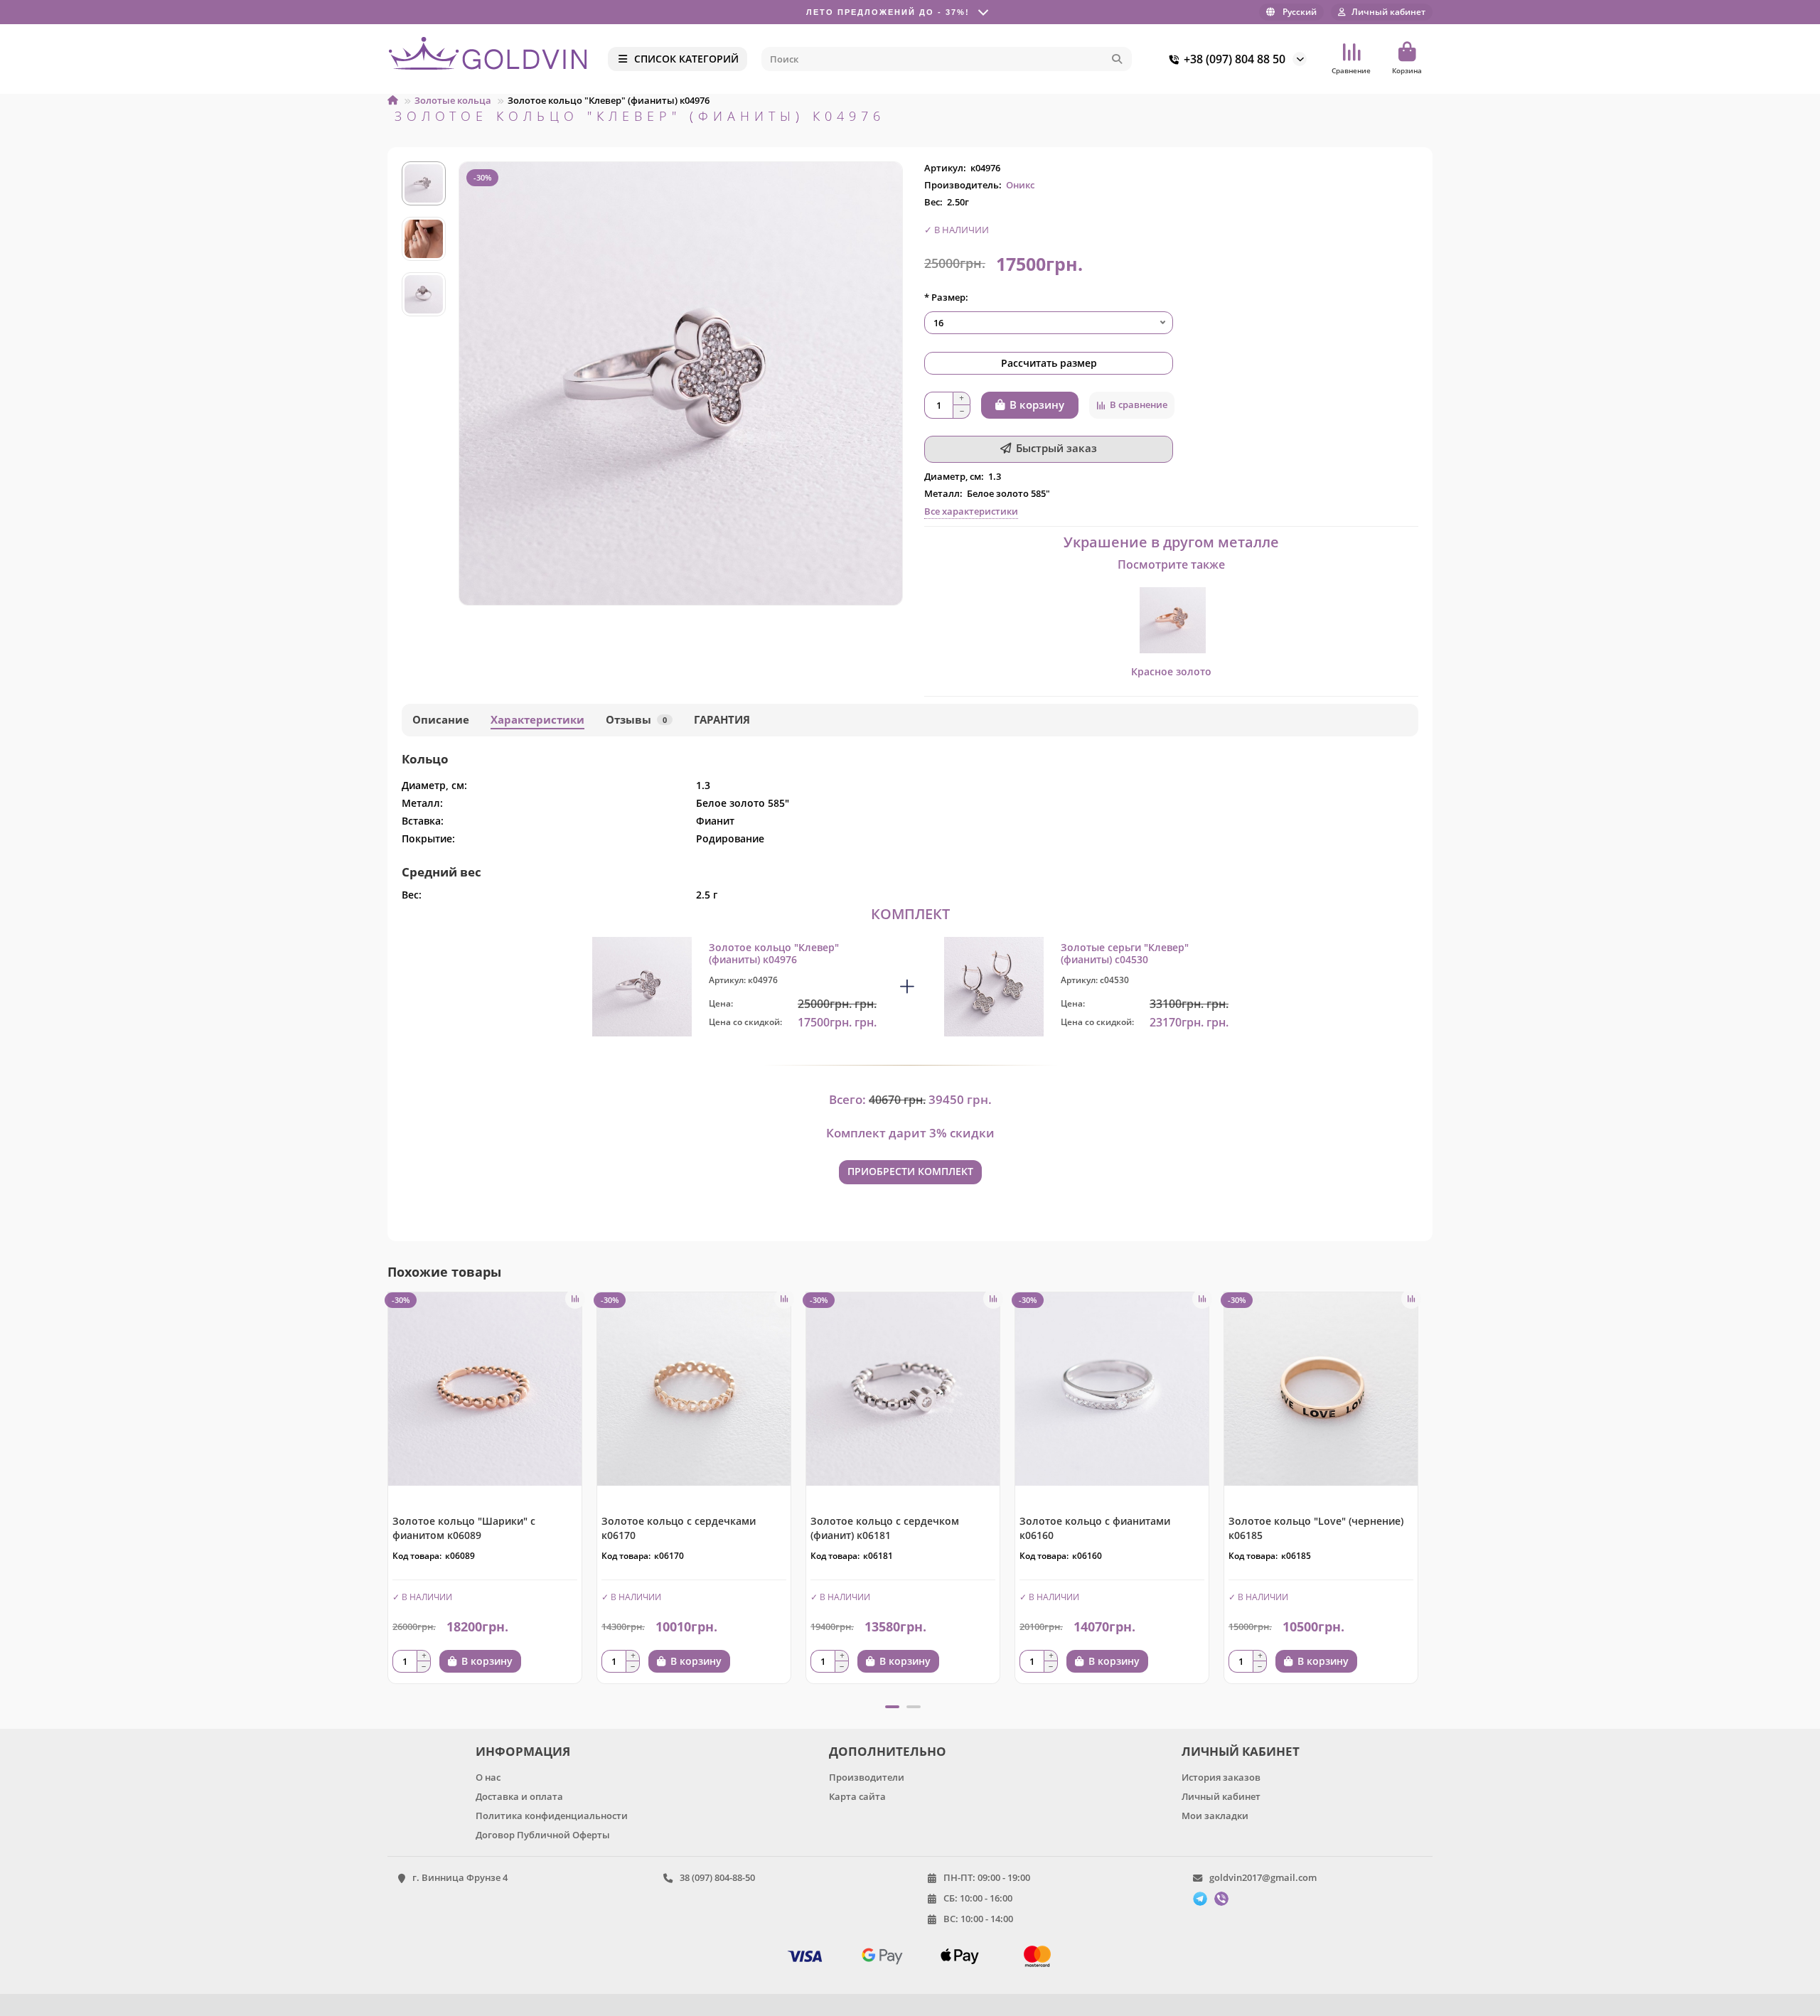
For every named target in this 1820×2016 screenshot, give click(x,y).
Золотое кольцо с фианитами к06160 (1095, 1528)
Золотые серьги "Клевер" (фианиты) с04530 (1125, 954)
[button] (389, 1493)
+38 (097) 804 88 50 (1235, 59)
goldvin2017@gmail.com (1263, 1877)
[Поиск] (1117, 59)
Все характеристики (971, 511)
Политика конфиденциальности (552, 1816)
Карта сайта (857, 1796)
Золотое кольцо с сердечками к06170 (679, 1528)
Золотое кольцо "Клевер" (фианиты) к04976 (774, 954)
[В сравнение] (575, 1299)
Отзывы (636, 720)
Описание (441, 720)
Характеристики (537, 720)
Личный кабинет (1221, 1796)
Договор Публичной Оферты (543, 1835)
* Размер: (946, 297)
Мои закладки (1215, 1816)
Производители (867, 1777)
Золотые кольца (453, 100)
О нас (488, 1777)
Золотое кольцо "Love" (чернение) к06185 (1316, 1528)
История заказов (1221, 1777)
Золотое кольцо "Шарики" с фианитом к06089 (464, 1528)
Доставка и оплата (519, 1796)
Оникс (1020, 185)
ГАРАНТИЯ (722, 720)
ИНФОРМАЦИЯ (523, 1751)
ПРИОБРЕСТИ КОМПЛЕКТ (910, 1171)
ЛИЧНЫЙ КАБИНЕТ (1241, 1751)
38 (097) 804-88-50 (717, 1877)
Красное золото (1171, 671)
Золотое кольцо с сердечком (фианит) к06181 (885, 1528)
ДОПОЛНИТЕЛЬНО (888, 1751)
